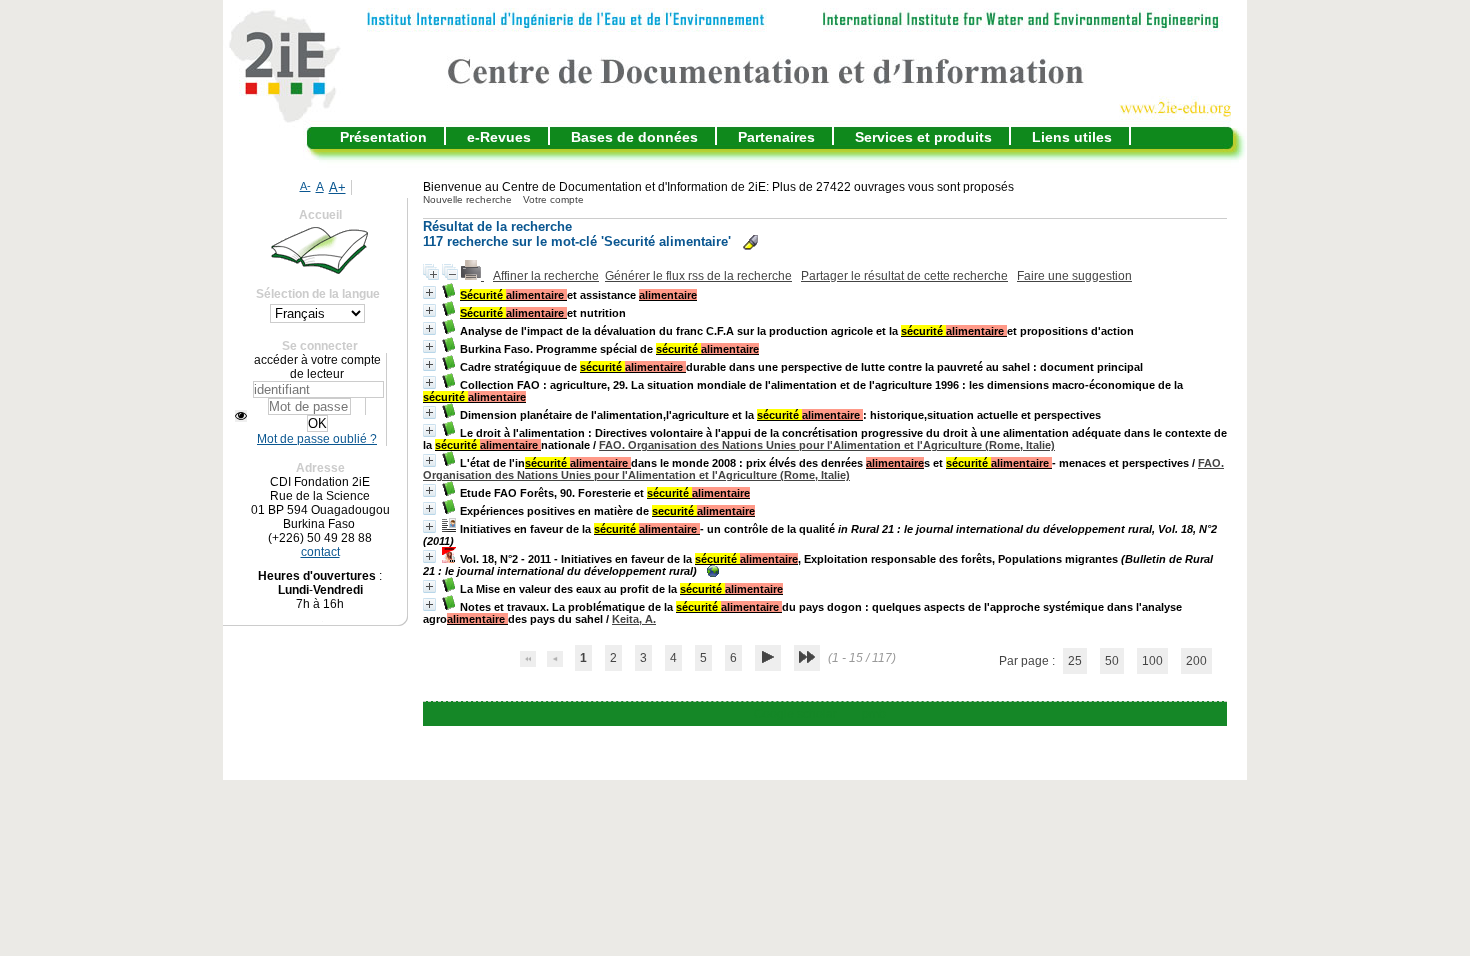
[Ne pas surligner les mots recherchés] (750, 242)
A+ (337, 187)
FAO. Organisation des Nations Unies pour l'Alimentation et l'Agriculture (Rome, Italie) (827, 445)
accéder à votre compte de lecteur (317, 367)
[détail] (429, 292)
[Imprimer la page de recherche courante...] (472, 276)
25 (1075, 661)
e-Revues (499, 137)
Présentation (383, 137)
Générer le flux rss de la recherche (698, 276)
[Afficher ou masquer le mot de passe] (241, 416)
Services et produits (923, 137)
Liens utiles (1072, 137)
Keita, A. (634, 619)
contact (320, 552)
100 (1152, 661)
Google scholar (795, 714)
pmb (874, 714)
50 (1112, 661)
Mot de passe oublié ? (317, 439)
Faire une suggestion (1074, 276)
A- (305, 186)
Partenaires (776, 137)
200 (1196, 661)
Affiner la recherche (546, 276)
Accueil (320, 215)
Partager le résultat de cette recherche (904, 276)
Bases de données (634, 137)
